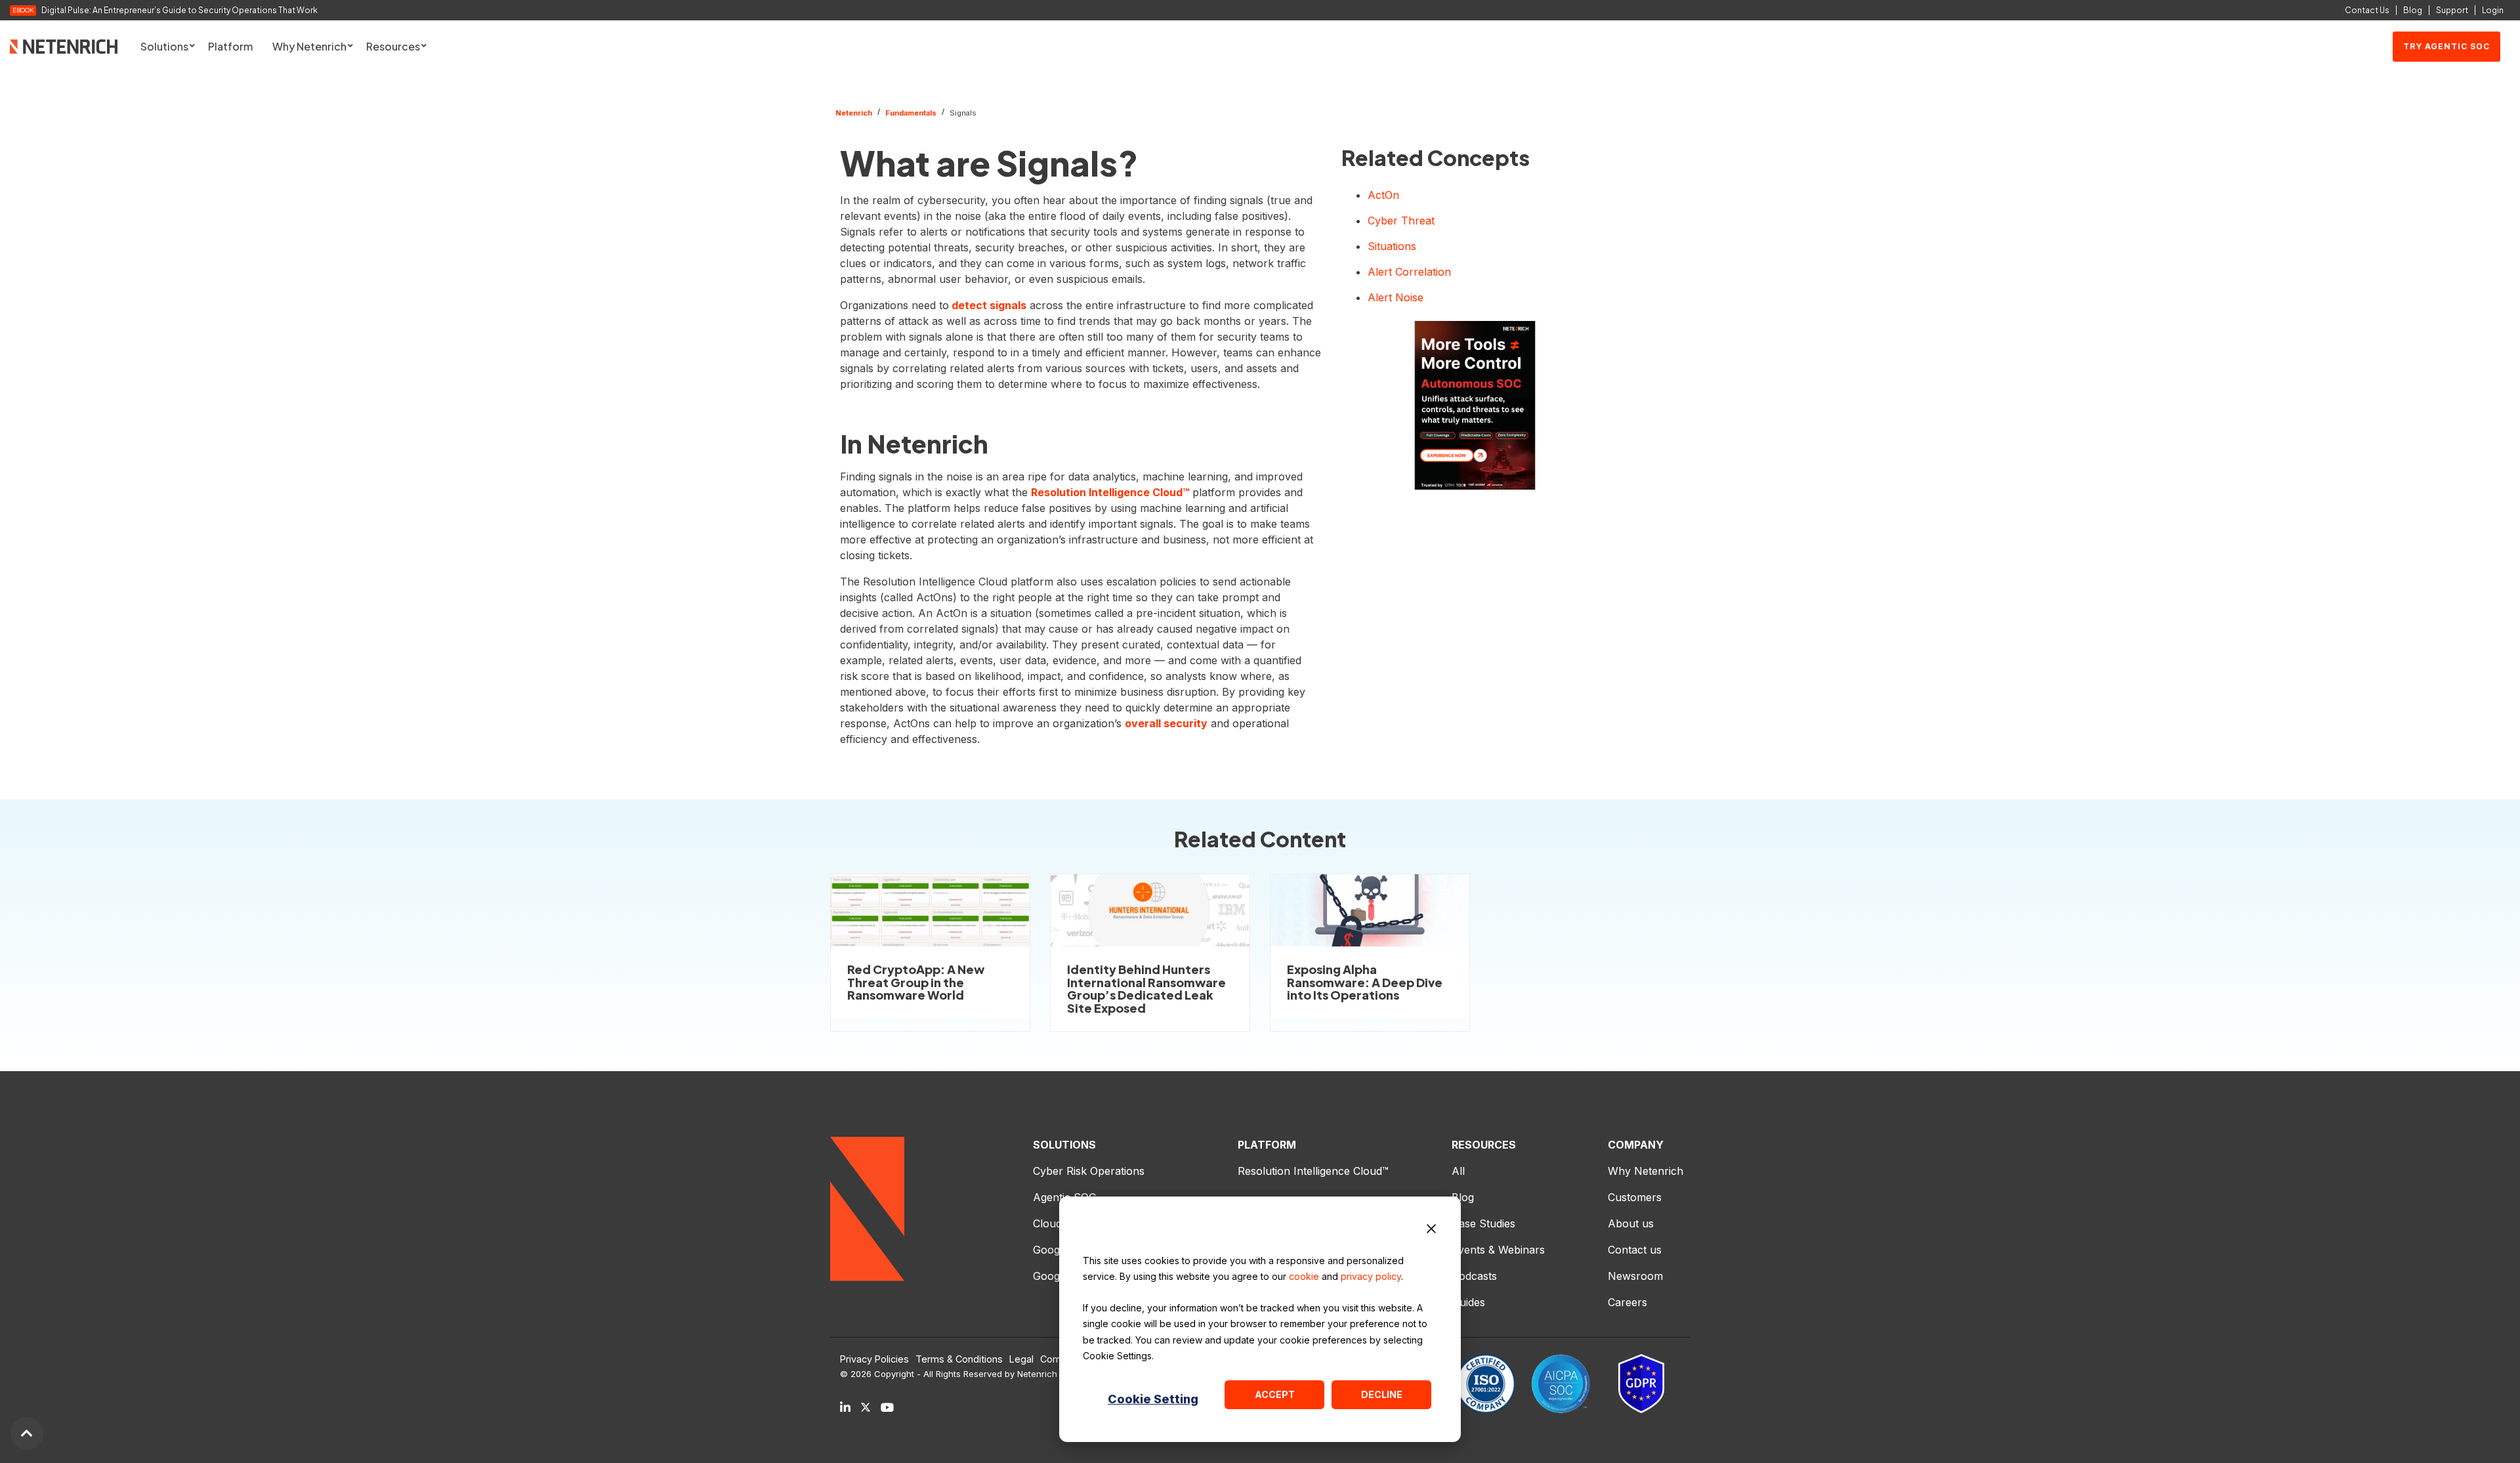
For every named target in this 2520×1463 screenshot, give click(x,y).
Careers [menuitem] (1627, 1302)
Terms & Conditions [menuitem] (959, 1359)
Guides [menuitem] (1468, 1302)
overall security (1166, 723)
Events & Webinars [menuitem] (1498, 1250)
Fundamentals (911, 113)
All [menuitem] (1458, 1171)
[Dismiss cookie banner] (1431, 1231)
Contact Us (2367, 10)
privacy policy (1371, 1276)
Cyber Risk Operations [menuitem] (1089, 1171)
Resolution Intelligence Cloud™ (1110, 492)
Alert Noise (1396, 297)
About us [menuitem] (1631, 1223)
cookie (1304, 1276)
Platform (230, 46)
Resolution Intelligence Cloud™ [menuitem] (1313, 1171)
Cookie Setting (1153, 1399)
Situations (1392, 246)
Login (2493, 10)
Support (2452, 10)
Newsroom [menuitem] (1635, 1276)
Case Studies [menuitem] (1483, 1223)
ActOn (1383, 195)
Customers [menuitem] (1635, 1197)
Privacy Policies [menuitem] (874, 1359)
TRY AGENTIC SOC (2446, 46)
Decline (1382, 1394)
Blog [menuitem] (1463, 1197)
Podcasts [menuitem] (1474, 1276)
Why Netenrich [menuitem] (1646, 1171)
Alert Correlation (1409, 272)
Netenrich (854, 113)
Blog (2413, 10)
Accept (1275, 1394)
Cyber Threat (1401, 221)
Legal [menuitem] (1021, 1359)
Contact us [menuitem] (1635, 1250)
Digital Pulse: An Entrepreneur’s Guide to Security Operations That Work (179, 11)
